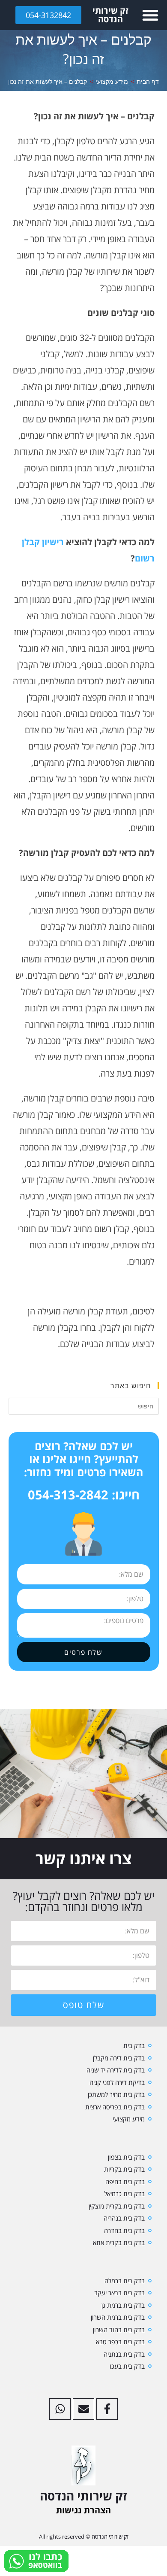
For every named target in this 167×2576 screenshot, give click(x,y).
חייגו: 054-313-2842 (84, 1494)
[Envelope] (83, 2409)
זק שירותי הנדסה (110, 15)
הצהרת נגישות (83, 2510)
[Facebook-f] (107, 2409)
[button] (150, 15)
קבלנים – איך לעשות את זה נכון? (46, 81)
